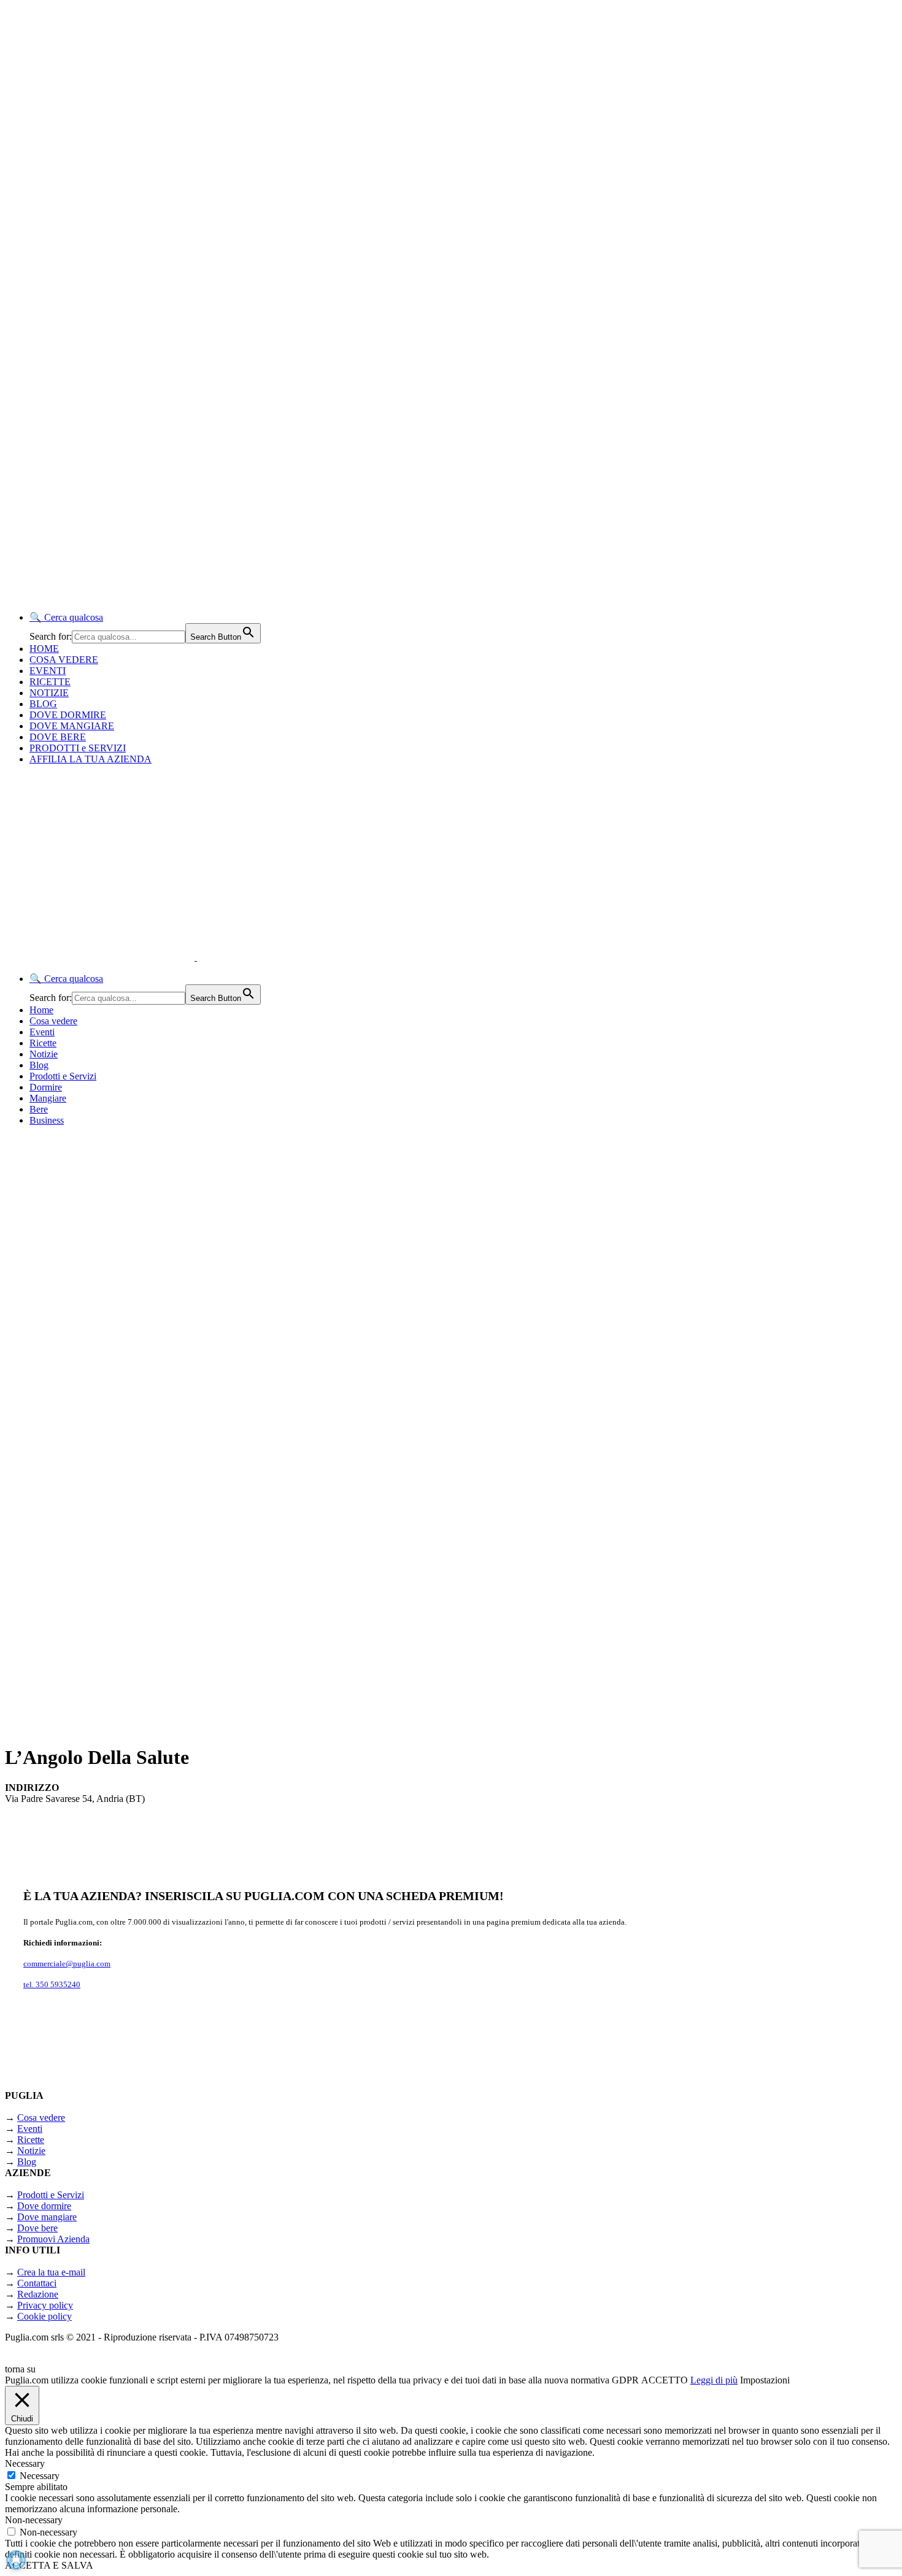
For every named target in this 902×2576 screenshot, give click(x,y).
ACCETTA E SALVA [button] (49, 2565)
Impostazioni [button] (765, 2380)
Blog (39, 1065)
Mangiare (48, 1098)
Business (47, 1120)
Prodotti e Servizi (63, 1076)
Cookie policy (44, 2316)
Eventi (42, 1032)
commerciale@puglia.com (67, 1964)
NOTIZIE (49, 693)
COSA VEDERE (64, 660)
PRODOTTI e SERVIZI (78, 748)
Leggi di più (714, 2380)
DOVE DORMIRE (68, 715)
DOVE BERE (58, 737)
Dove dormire (44, 2206)
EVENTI (48, 671)
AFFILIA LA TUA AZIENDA (91, 759)
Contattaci (37, 2283)
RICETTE (50, 682)
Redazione (38, 2294)
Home (41, 1010)
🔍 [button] (66, 617)
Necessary (40, 2476)
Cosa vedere (53, 1021)
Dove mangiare (47, 2217)
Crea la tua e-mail (51, 2272)
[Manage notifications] (16, 2560)
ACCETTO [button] (665, 2380)
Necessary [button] (25, 2463)
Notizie (44, 1054)
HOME (44, 649)
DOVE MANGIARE (72, 726)
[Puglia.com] (224, 957)
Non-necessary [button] (34, 2520)
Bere (39, 1109)
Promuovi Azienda (53, 2239)
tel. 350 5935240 (52, 1984)
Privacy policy (45, 2305)
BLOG (43, 704)
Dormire (46, 1087)
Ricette (43, 1043)
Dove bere (37, 2228)
